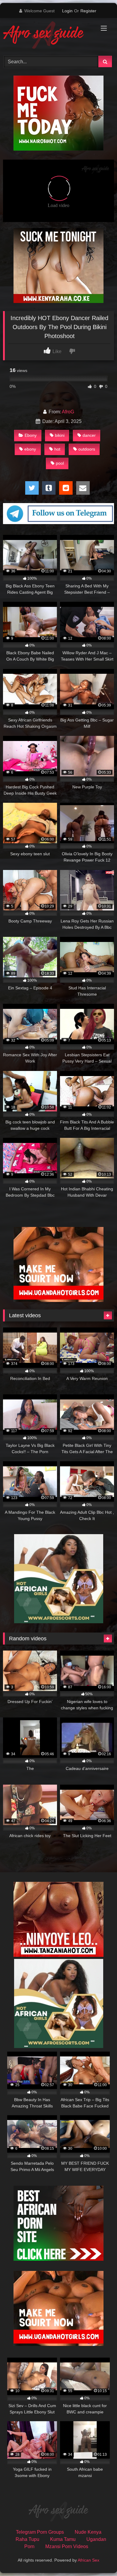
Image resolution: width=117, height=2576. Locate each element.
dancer (89, 435)
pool (60, 463)
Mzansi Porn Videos (67, 2546)
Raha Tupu (27, 2539)
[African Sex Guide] (48, 36)
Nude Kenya (88, 2532)
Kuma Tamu (63, 2539)
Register (88, 11)
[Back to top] (98, 2558)
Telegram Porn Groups (40, 2532)
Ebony (31, 435)
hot (57, 449)
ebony (30, 449)
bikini (60, 435)
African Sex (88, 2560)
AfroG (68, 412)
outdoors (87, 449)
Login (67, 11)
